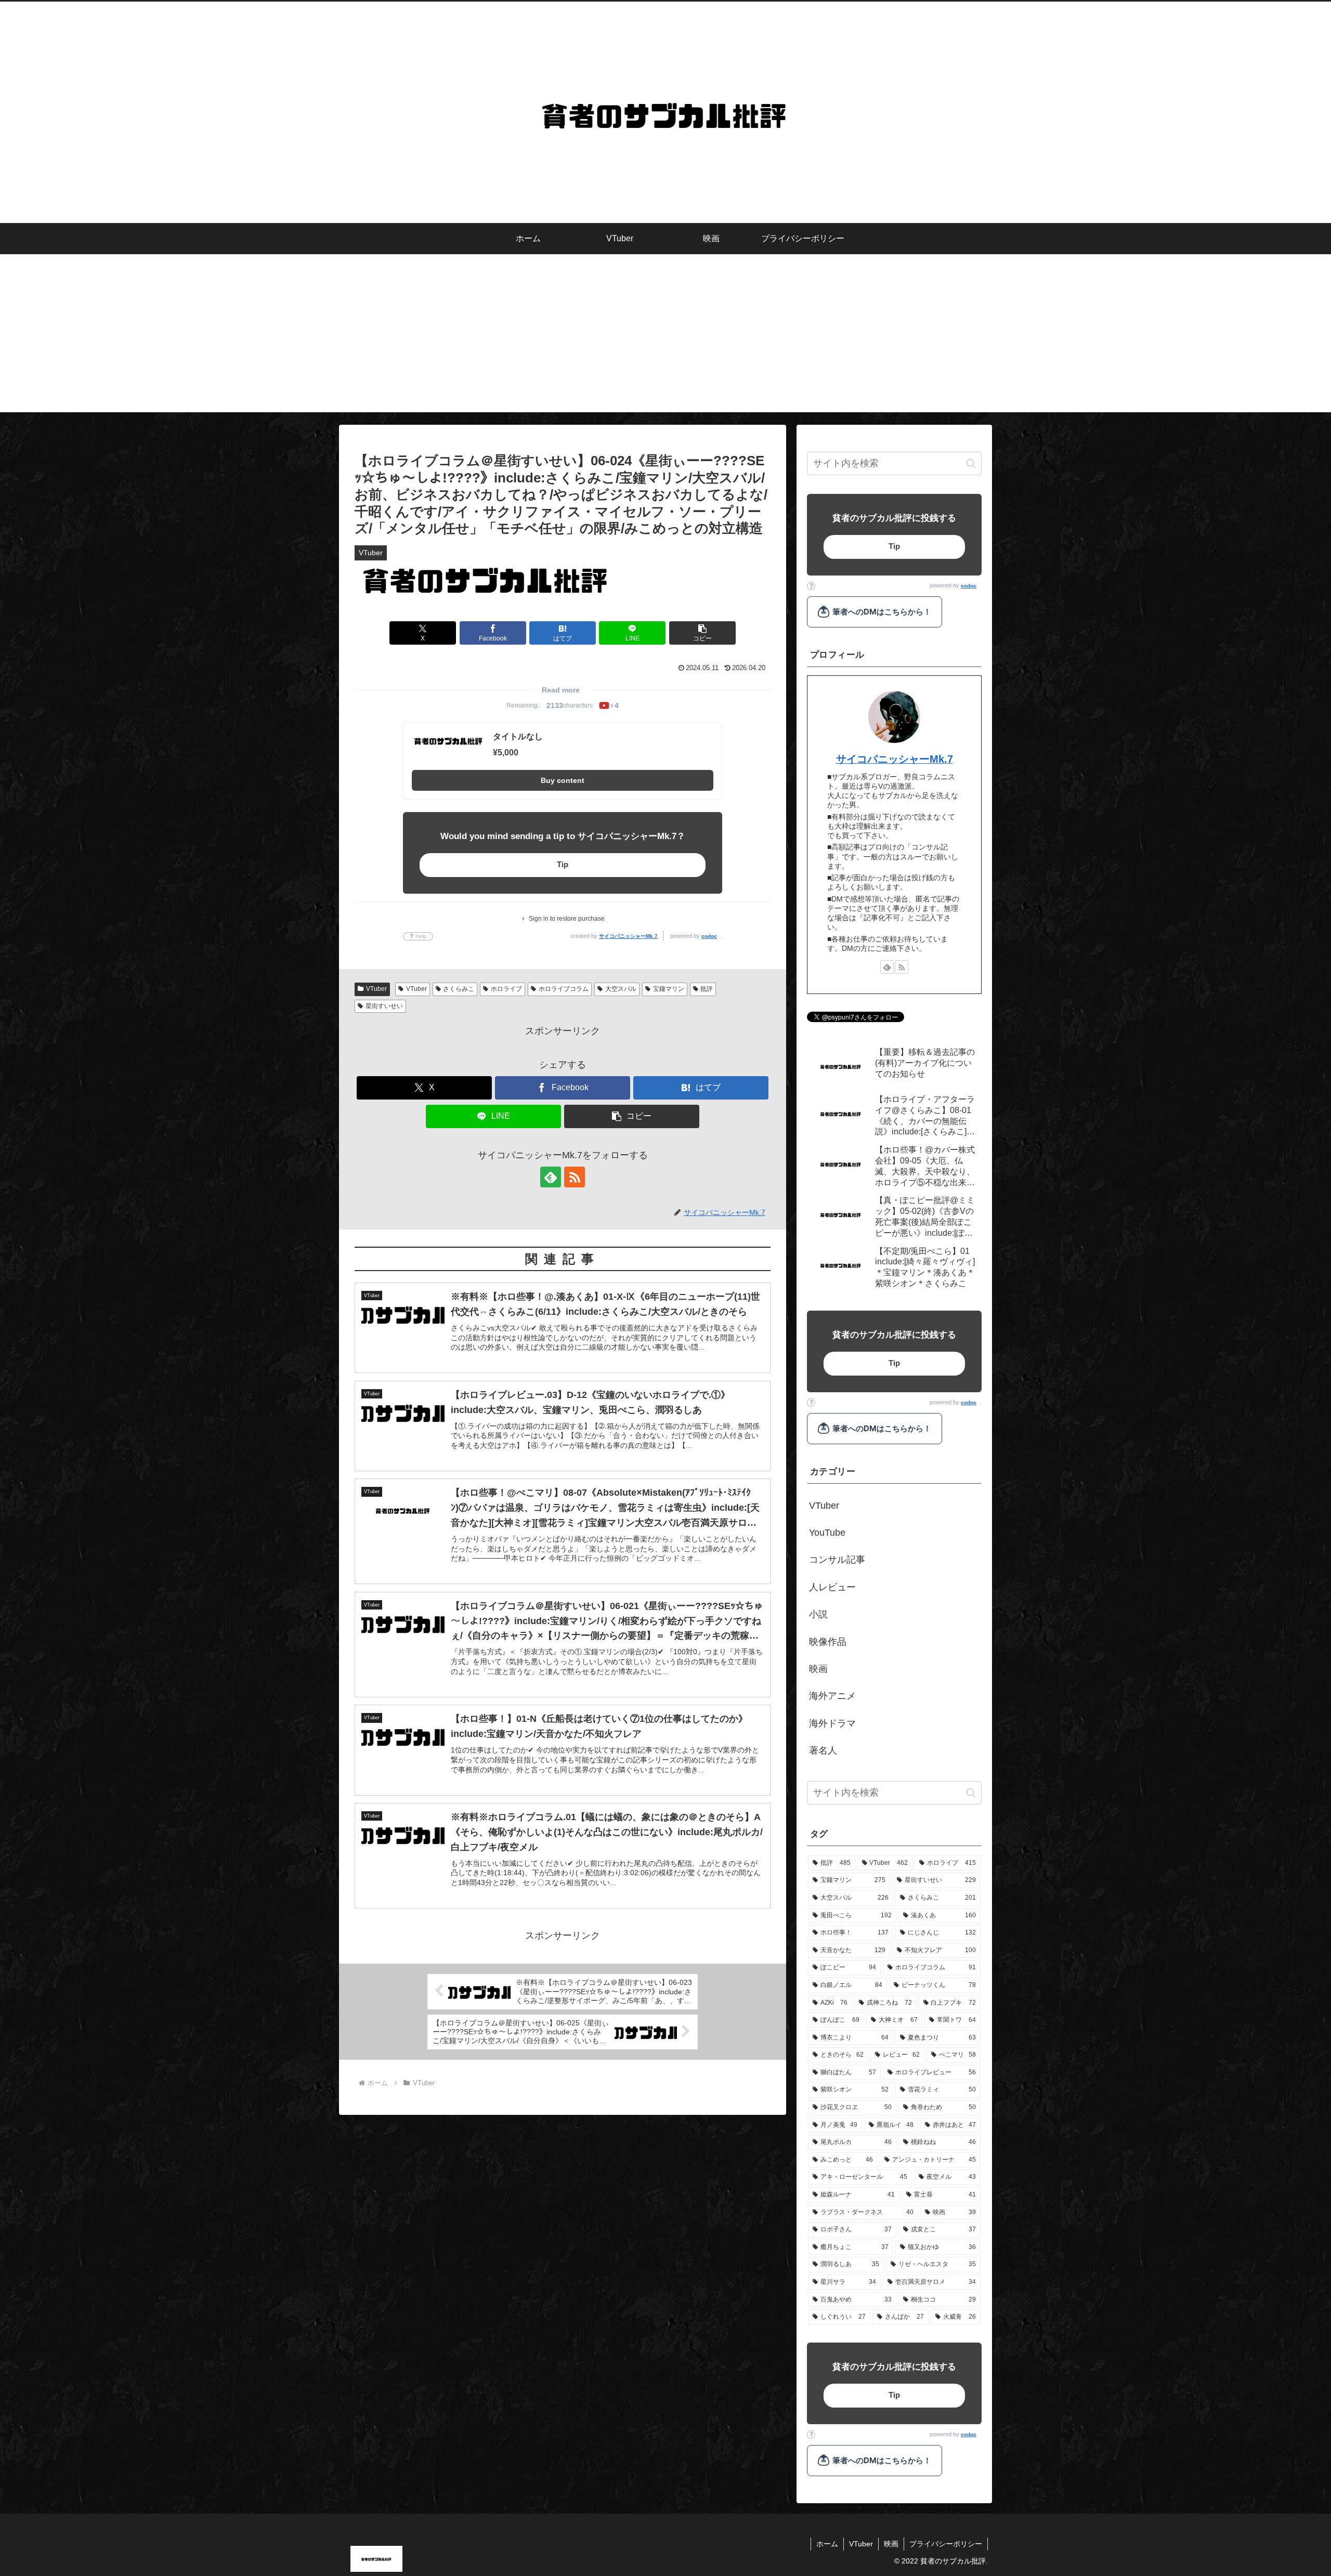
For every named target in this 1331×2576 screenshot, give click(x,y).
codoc (709, 936)
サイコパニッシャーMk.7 (628, 936)
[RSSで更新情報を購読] (575, 1177)
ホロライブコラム (564, 989)
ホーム (827, 2544)
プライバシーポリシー (946, 2544)
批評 (707, 989)
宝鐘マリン (669, 989)
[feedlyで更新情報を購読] (551, 1177)
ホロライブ (506, 989)
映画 (891, 2544)
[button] (702, 633)
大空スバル (621, 989)
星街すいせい (384, 1006)
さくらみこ (459, 989)
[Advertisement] (665, 339)
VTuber (376, 989)
